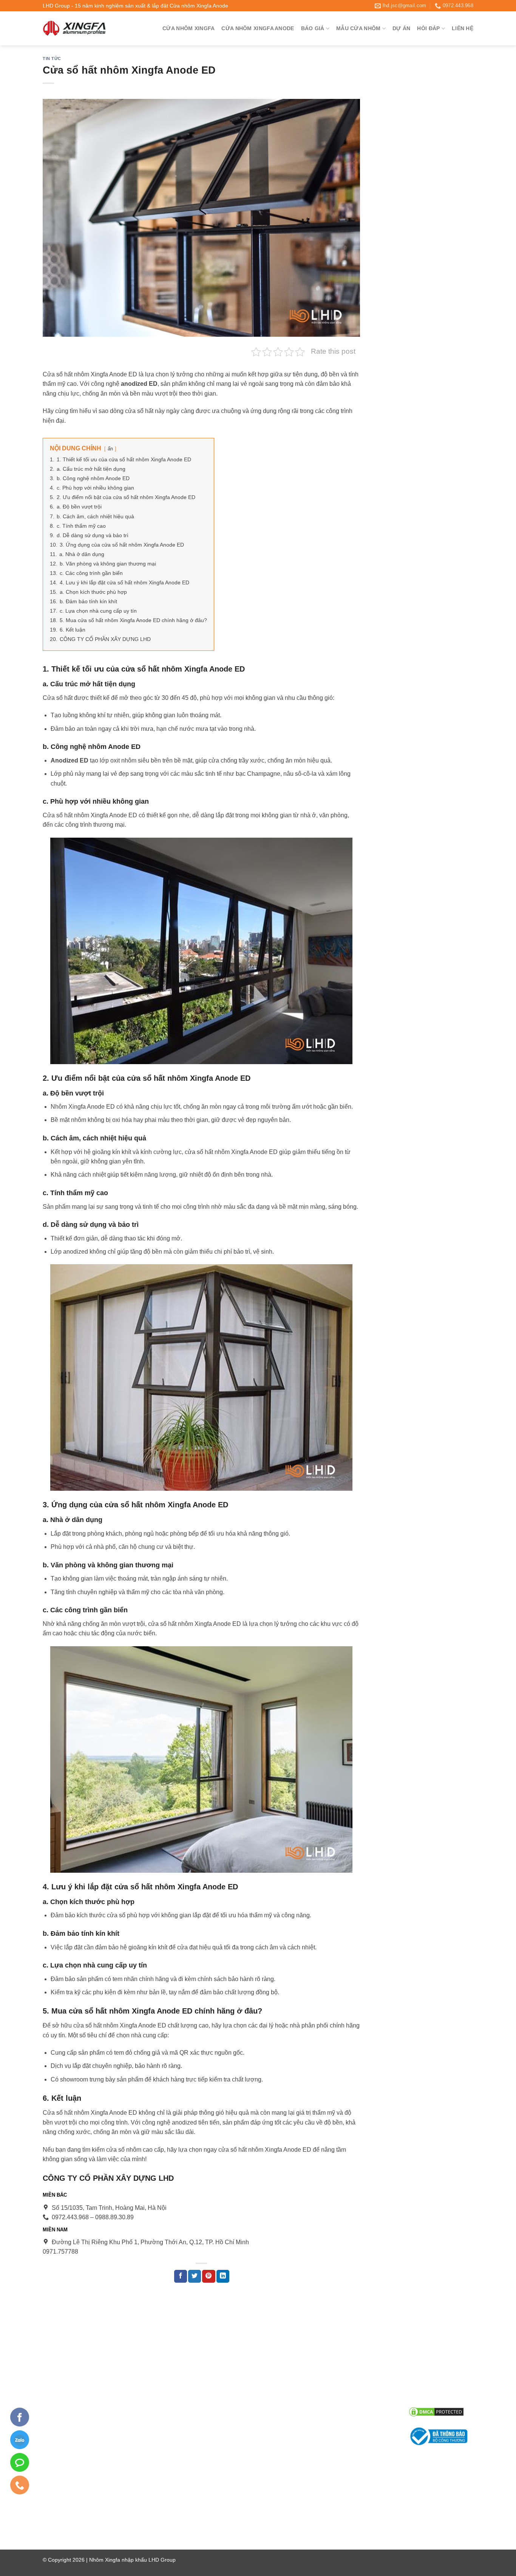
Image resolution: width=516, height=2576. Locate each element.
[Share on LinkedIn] (223, 2276)
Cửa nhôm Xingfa (188, 28)
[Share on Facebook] (181, 2276)
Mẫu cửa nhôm (358, 28)
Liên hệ (463, 28)
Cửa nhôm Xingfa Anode (258, 28)
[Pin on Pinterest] (209, 2276)
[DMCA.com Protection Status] (436, 2411)
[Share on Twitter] (195, 2276)
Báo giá (313, 28)
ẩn (110, 449)
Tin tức (52, 59)
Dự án (401, 28)
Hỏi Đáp (428, 28)
